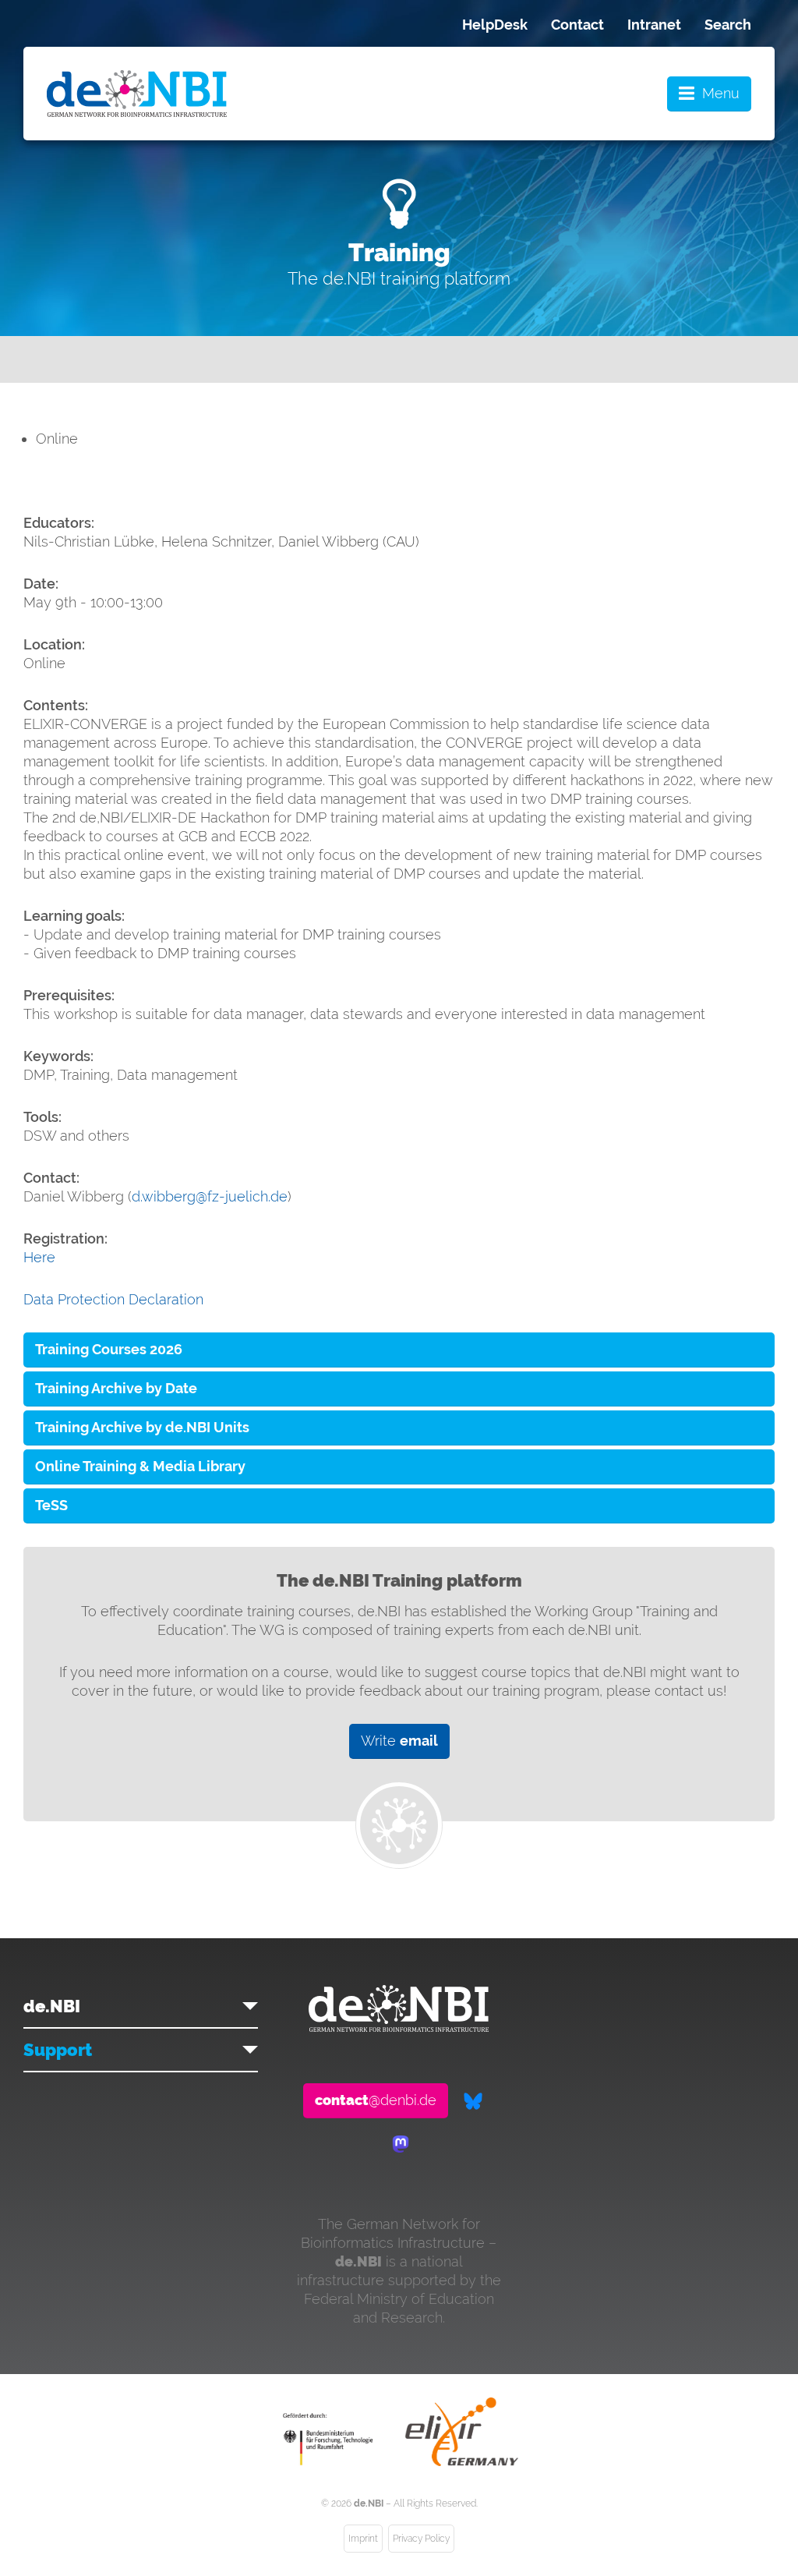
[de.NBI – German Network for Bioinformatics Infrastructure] (399, 2027)
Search (728, 25)
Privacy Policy (421, 2539)
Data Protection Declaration (113, 1299)
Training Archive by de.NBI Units (142, 1427)
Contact (577, 25)
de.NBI (52, 2006)
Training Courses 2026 (109, 1349)
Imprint (363, 2539)
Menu (721, 93)
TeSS (51, 1505)
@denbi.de (376, 2100)
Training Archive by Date (116, 1388)
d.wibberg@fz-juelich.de (210, 1196)
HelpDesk (495, 25)
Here (39, 1257)
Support (58, 2050)
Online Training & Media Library (140, 1466)
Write (399, 1741)
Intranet (654, 25)
